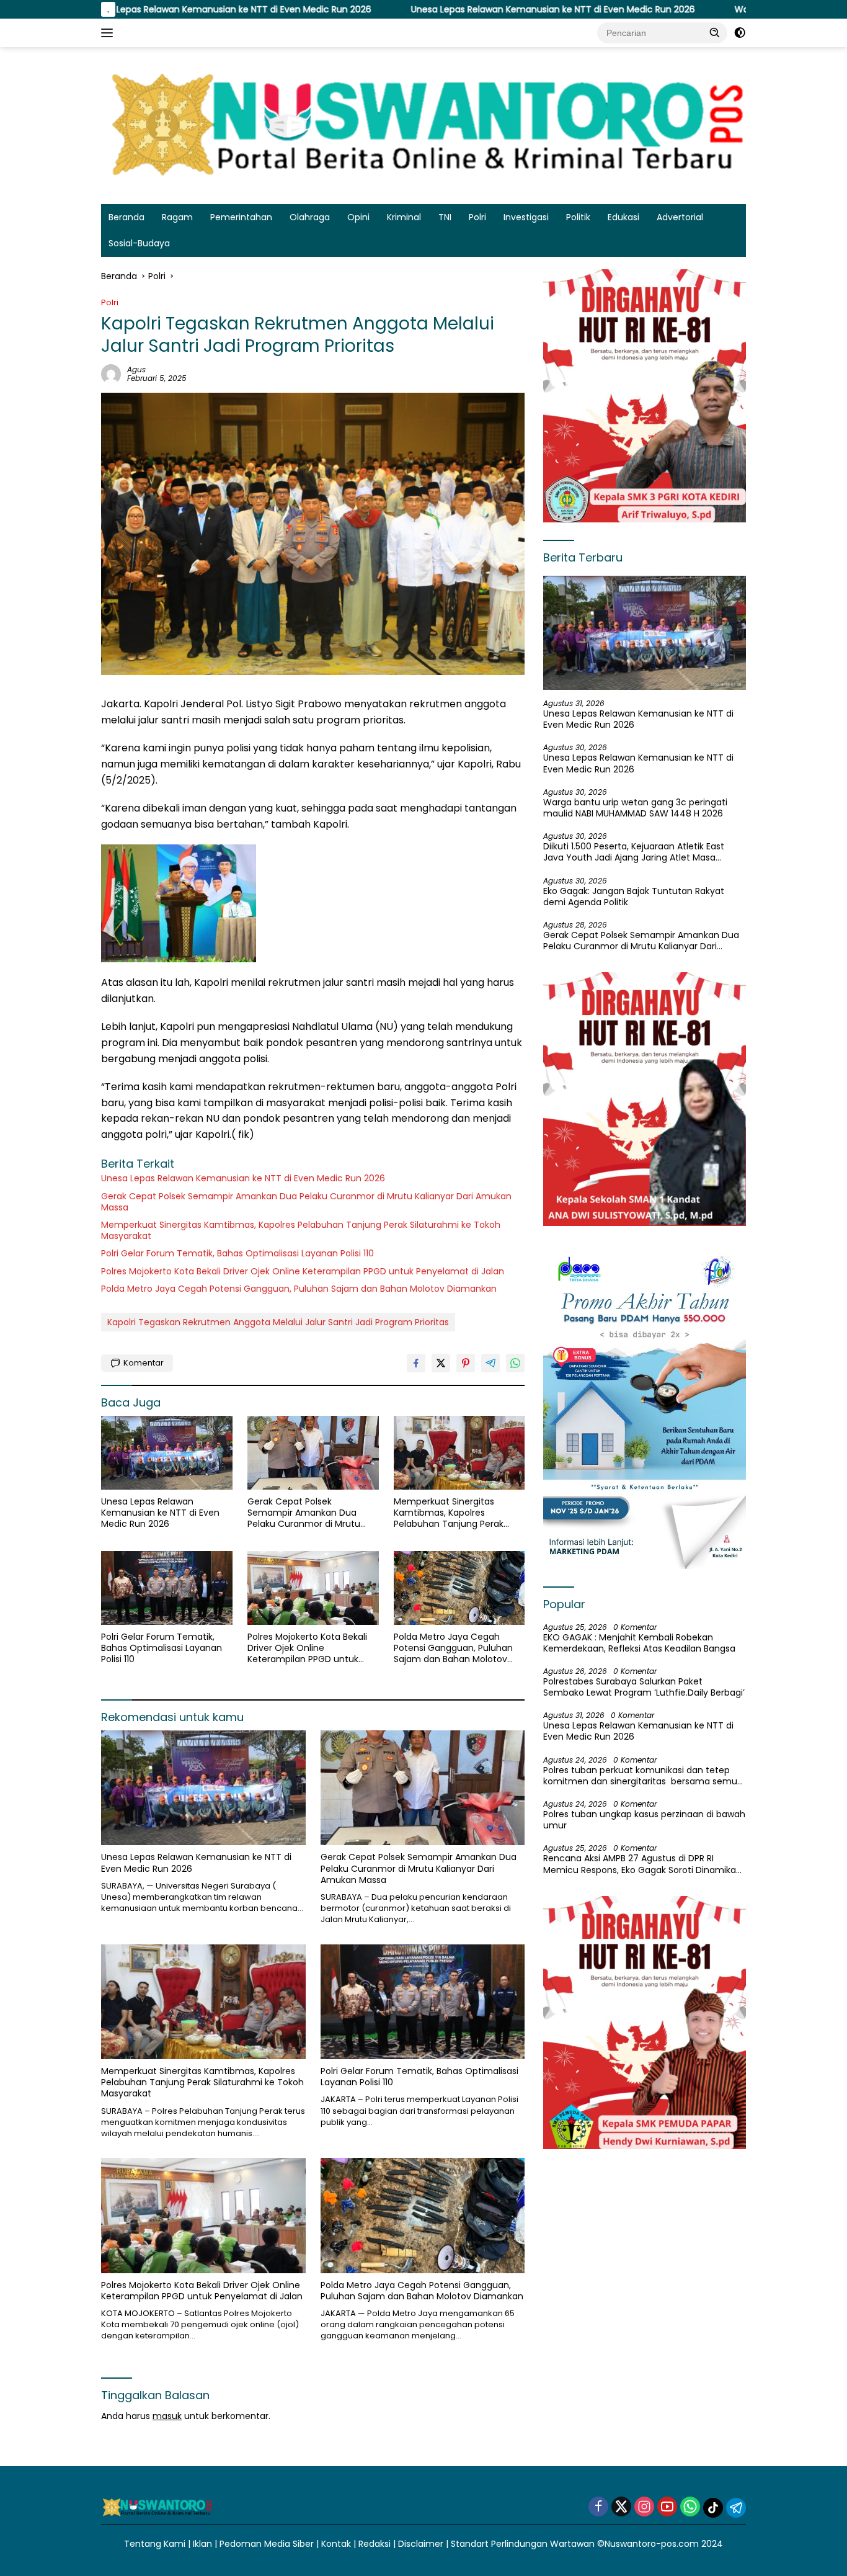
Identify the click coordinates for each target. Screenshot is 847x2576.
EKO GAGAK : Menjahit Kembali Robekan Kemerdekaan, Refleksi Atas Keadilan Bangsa (639, 1643)
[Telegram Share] (490, 1363)
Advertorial (680, 217)
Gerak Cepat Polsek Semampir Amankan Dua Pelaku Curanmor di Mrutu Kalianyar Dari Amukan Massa (306, 1202)
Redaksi (375, 2544)
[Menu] (109, 33)
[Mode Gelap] (740, 33)
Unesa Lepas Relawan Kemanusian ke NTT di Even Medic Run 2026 (434, 9)
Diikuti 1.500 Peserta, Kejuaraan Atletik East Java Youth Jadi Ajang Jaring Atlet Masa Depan (634, 852)
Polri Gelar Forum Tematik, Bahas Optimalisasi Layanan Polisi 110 (237, 1253)
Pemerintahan (241, 217)
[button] (715, 32)
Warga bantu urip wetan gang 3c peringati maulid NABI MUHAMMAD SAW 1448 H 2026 (635, 808)
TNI (445, 217)
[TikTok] (713, 2508)
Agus (136, 369)
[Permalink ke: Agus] (111, 373)
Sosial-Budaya (139, 243)
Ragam (177, 217)
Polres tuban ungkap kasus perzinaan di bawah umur (644, 1820)
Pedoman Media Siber (267, 2544)
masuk (167, 2416)
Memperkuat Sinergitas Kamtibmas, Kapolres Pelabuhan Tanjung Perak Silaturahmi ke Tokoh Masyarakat (301, 1230)
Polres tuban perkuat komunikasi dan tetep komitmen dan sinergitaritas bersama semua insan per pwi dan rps (643, 1776)
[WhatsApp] (690, 2507)
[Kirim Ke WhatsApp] (515, 1363)
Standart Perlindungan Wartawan (523, 2544)
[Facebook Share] (416, 1363)
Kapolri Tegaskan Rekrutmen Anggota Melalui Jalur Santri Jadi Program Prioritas (278, 1322)
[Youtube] (667, 2507)
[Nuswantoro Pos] (423, 125)
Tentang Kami (155, 2544)
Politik (578, 217)
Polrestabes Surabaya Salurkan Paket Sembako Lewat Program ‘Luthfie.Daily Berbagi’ (644, 1687)
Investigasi (526, 217)
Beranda (126, 217)
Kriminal (404, 217)
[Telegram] (736, 2508)
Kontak (336, 2544)
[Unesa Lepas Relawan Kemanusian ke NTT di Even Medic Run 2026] (167, 1453)
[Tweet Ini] (441, 1363)
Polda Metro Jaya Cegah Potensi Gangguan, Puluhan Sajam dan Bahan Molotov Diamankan (299, 1289)
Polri (477, 217)
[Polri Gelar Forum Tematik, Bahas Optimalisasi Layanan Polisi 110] (167, 1588)
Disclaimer (421, 2544)
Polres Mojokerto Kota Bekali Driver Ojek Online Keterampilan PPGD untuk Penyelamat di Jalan (303, 1271)
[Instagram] (644, 2507)
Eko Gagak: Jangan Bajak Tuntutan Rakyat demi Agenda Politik (634, 897)
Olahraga (310, 217)
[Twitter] (621, 2507)
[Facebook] (598, 2507)
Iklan (202, 2544)
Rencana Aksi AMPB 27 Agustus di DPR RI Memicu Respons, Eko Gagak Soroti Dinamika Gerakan (640, 1864)
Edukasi (623, 217)
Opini (358, 217)
